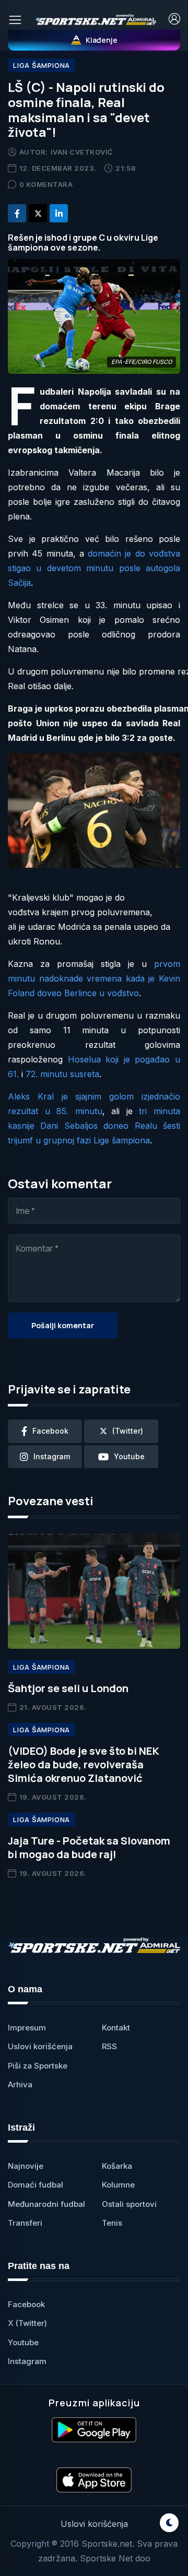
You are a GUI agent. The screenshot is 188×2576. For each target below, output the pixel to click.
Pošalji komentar (63, 1325)
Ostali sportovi (129, 2204)
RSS (109, 2046)
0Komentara (46, 184)
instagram (52, 1456)
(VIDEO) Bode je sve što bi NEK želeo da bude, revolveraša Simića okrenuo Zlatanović (84, 1764)
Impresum (27, 2028)
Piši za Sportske (38, 2066)
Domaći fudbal (36, 2185)
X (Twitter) (27, 2323)
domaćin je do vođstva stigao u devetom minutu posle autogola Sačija (94, 568)
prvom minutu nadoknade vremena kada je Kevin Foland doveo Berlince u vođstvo (94, 978)
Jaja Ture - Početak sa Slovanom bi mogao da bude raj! (89, 1847)
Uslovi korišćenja (40, 2046)
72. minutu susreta (62, 1074)
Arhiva (20, 2084)
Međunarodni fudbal (46, 2204)
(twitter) (128, 1431)
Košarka (117, 2166)
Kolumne (118, 2185)
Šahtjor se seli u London (68, 1688)
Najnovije (26, 2166)
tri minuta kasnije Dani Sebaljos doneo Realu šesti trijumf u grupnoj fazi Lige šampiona (94, 1126)
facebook (50, 1431)
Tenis (112, 2223)
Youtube (23, 2342)
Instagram (27, 2361)
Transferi (25, 2223)
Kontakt (116, 2028)
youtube (129, 1456)
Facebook (26, 2304)
